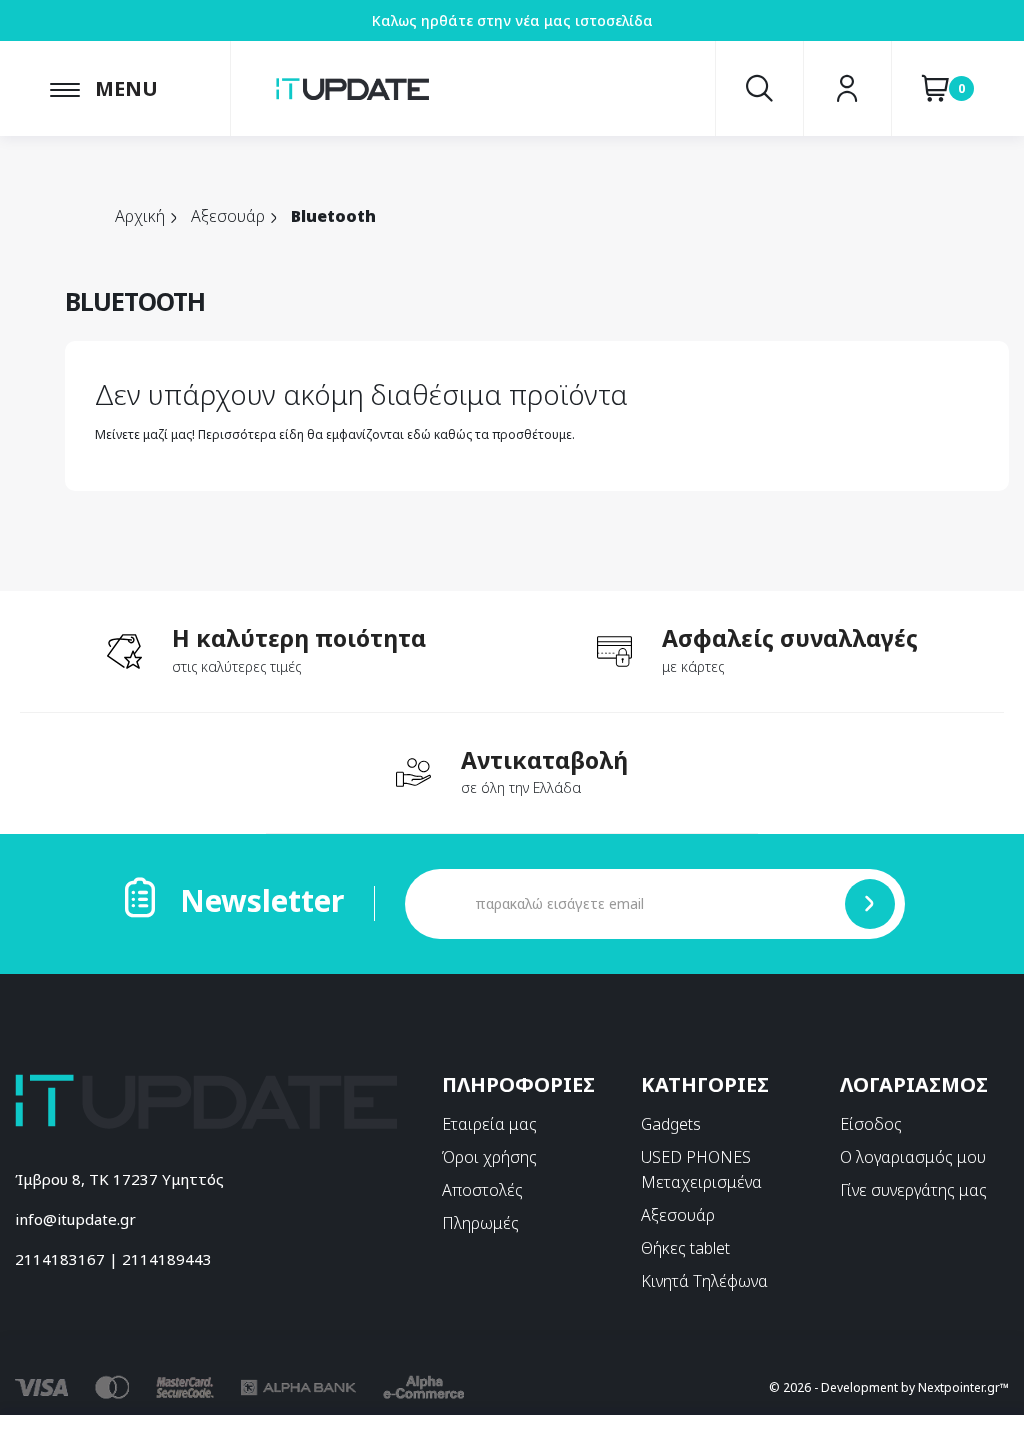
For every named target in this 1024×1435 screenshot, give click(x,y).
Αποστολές (482, 1190)
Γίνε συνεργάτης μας (913, 1190)
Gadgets (671, 1124)
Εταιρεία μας (489, 1124)
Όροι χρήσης (489, 1157)
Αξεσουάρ (678, 1215)
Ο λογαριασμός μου (913, 1157)
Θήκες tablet (685, 1248)
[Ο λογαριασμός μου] (847, 88)
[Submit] (870, 904)
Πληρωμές (480, 1223)
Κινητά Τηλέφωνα (704, 1281)
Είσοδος (871, 1124)
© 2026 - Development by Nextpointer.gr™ (889, 1387)
